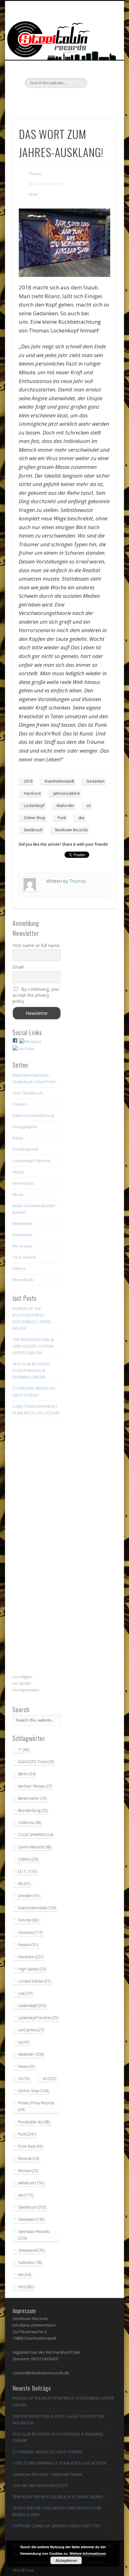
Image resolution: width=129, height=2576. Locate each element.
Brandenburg (33, 1810)
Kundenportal (25, 1149)
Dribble (76, 99)
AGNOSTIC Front (36, 1762)
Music (18, 1194)
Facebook (38, 99)
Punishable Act (34, 2122)
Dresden (29, 1896)
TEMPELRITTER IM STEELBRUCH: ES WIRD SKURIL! (58, 2497)
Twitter (51, 99)
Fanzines (30, 1932)
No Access (22, 1246)
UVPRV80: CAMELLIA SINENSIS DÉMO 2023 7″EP (56, 2526)
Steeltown (31, 2219)
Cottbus (28, 1859)
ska (81, 818)
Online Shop (35, 818)
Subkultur (30, 2262)
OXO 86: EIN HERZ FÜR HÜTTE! (40, 2485)
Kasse (18, 1138)
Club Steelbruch (28, 1093)
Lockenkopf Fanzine (31, 1161)
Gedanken (95, 781)
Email (18, 967)
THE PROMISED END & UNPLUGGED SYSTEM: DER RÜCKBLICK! (33, 1346)
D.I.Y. (27, 1871)
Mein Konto (23, 1183)
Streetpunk (31, 2250)
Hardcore (32, 793)
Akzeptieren (66, 2560)
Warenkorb (23, 1280)
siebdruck (31, 2183)
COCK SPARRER (36, 1835)
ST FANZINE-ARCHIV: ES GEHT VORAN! (47, 2452)
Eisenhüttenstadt (59, 781)
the (25, 2275)
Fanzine (28, 1920)
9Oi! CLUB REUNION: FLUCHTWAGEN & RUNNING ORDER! (31, 1370)
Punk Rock (30, 2146)
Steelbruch (33, 830)
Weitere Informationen (88, 2553)
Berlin (27, 1774)
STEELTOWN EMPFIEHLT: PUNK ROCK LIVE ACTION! (59, 2463)
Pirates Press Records (36, 2106)
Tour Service (24, 1257)
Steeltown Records (71, 830)
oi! (89, 806)
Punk (62, 818)
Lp (24, 2042)
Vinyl (26, 2287)
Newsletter (23, 1223)
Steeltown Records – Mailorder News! (47, 2474)
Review (28, 2171)
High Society (32, 1969)
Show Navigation (101, 56)
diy (24, 1883)
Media (18, 1172)
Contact (20, 1104)
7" (24, 1750)
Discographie (25, 1127)
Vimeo (64, 99)
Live (25, 1993)
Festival (28, 1945)
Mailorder (65, 806)
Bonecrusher (32, 1798)
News (33, 194)
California (30, 1823)
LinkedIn (89, 99)
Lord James (31, 2030)
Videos (19, 1268)
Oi (24, 2079)
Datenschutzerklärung (33, 1115)
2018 (28, 781)
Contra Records (35, 1847)
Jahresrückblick (67, 793)
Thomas (35, 174)
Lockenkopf (34, 806)
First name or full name (36, 945)
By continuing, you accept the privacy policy (36, 995)
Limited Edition (34, 1981)
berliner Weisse (35, 1786)
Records (28, 2158)
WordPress (23, 2570)
